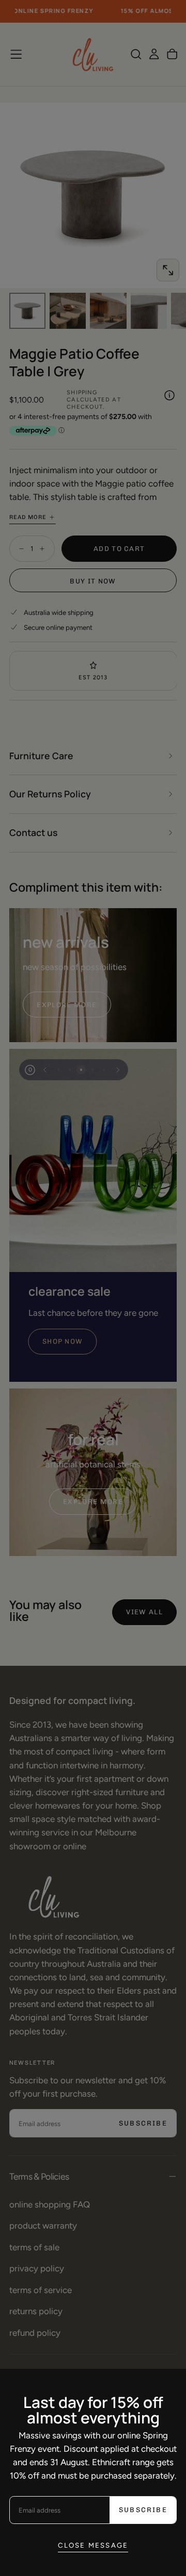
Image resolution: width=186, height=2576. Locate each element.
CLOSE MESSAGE (93, 2545)
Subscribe (143, 2510)
